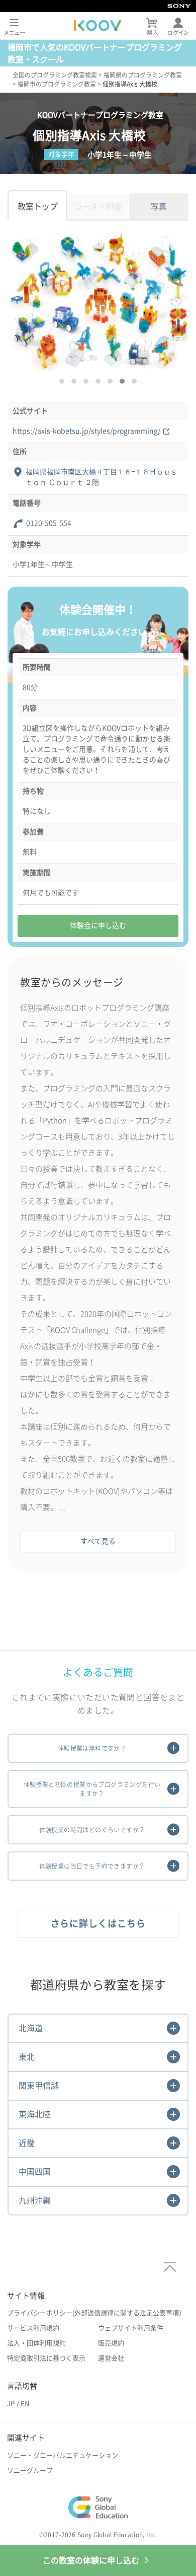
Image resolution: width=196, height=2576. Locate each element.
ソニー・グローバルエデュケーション (63, 2455)
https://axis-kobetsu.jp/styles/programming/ (86, 431)
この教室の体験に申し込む (91, 2560)
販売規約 (111, 2343)
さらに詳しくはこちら (98, 1923)
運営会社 (111, 2358)
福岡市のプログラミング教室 (57, 84)
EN (25, 2404)
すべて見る (98, 1541)
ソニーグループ (30, 2471)
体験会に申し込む (98, 925)
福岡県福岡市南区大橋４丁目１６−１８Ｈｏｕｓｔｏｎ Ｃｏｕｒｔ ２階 (102, 477)
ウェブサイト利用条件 (131, 2328)
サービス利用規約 (33, 2328)
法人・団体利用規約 (36, 2343)
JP (11, 2404)
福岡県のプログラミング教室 (143, 75)
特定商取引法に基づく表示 (46, 2358)
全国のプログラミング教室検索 (55, 75)
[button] (62, 381)
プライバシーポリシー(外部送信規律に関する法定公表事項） (96, 2313)
